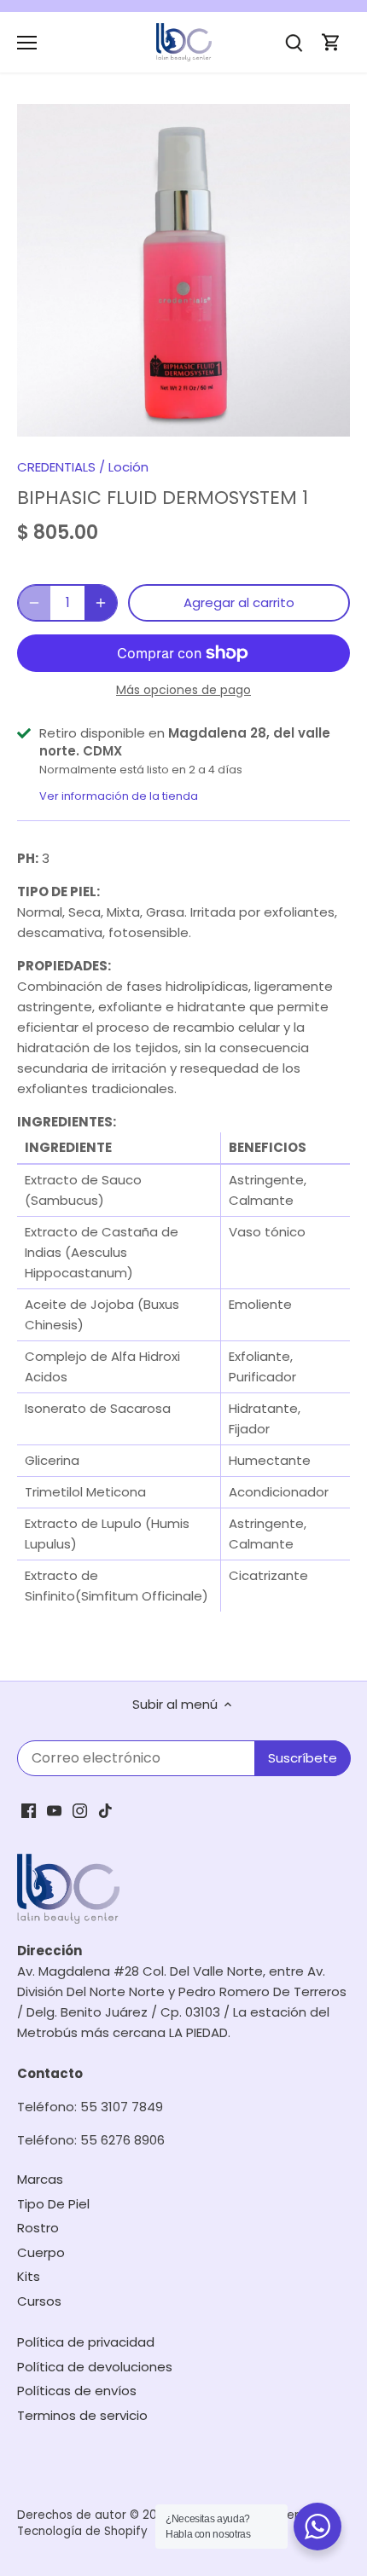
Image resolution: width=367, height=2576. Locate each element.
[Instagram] (80, 1810)
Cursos (39, 2301)
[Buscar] (294, 42)
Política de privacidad (86, 2342)
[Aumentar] (101, 603)
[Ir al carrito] (331, 42)
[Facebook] (29, 1810)
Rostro (38, 2228)
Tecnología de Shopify (82, 2531)
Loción (128, 467)
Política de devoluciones (95, 2367)
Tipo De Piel (53, 2204)
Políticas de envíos (77, 2391)
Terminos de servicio (82, 2415)
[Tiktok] (105, 1810)
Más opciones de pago (183, 690)
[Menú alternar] (27, 43)
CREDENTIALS (56, 467)
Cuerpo (41, 2252)
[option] (183, 270)
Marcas (40, 2179)
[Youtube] (54, 1810)
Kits (29, 2276)
